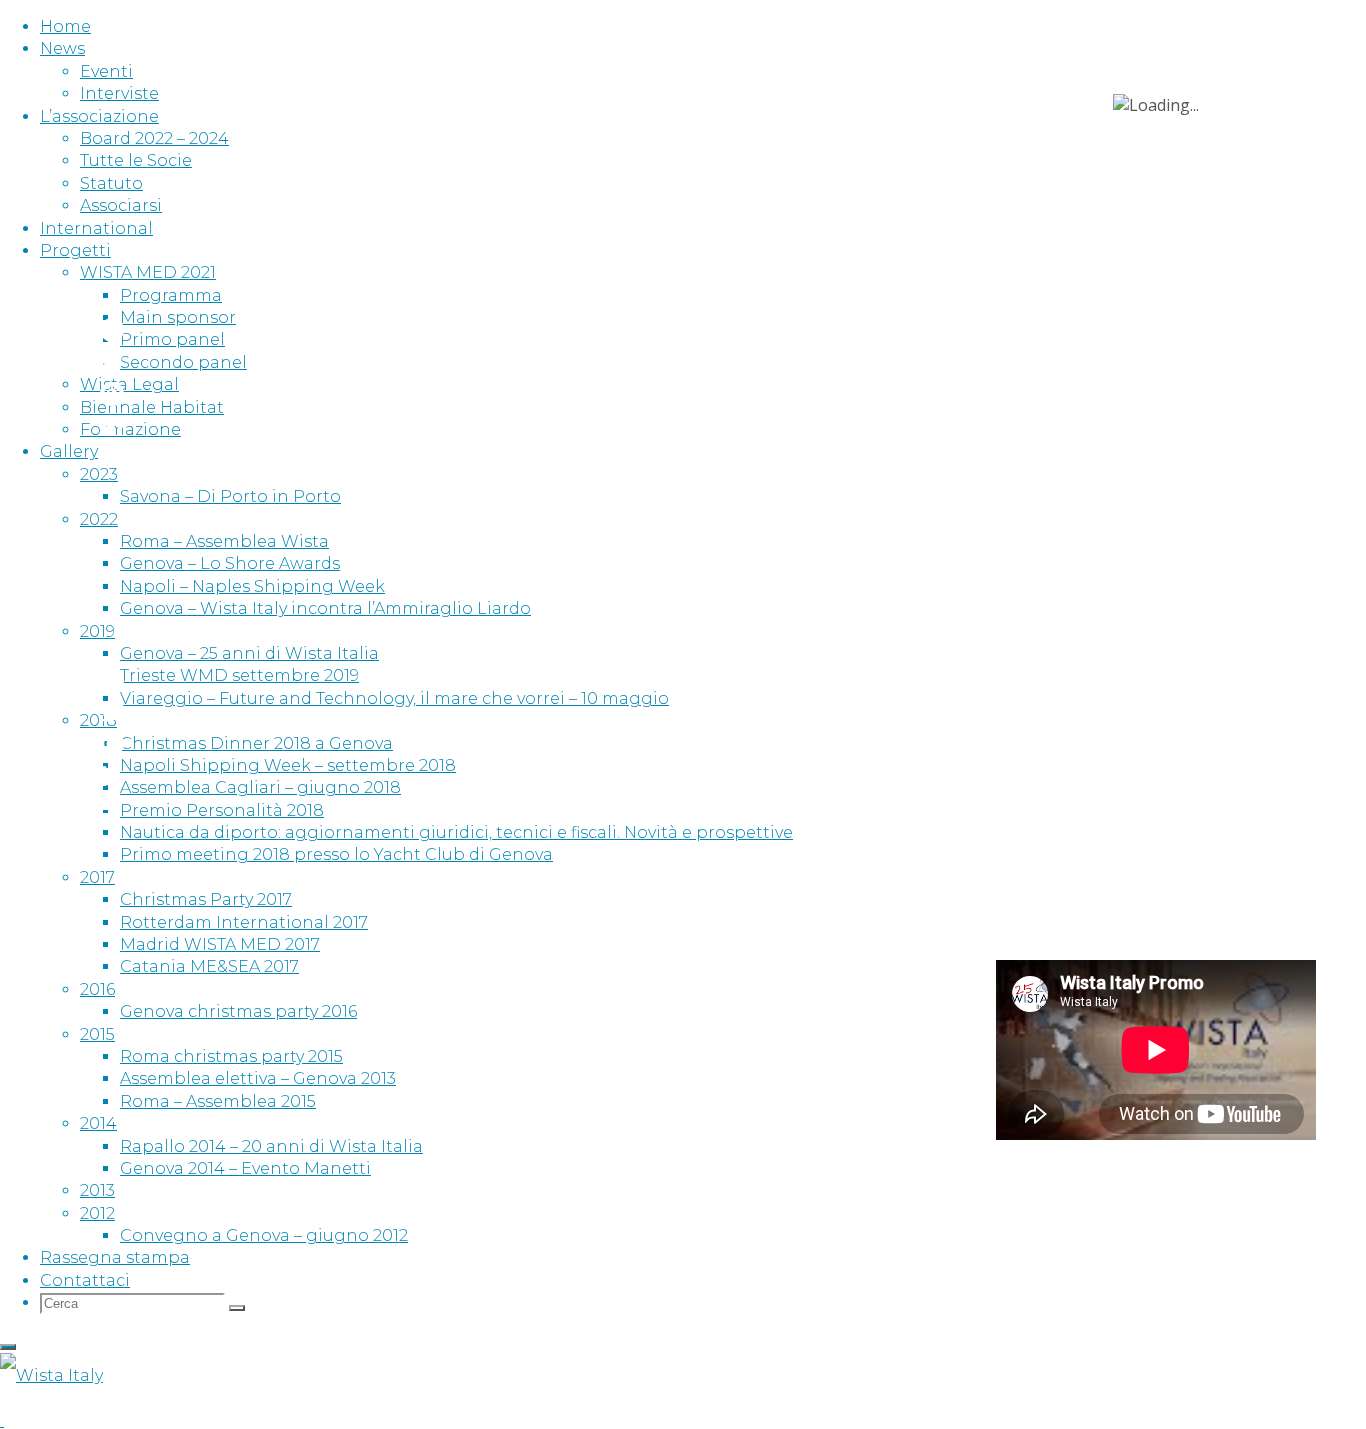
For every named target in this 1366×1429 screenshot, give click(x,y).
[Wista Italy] (51, 1375)
